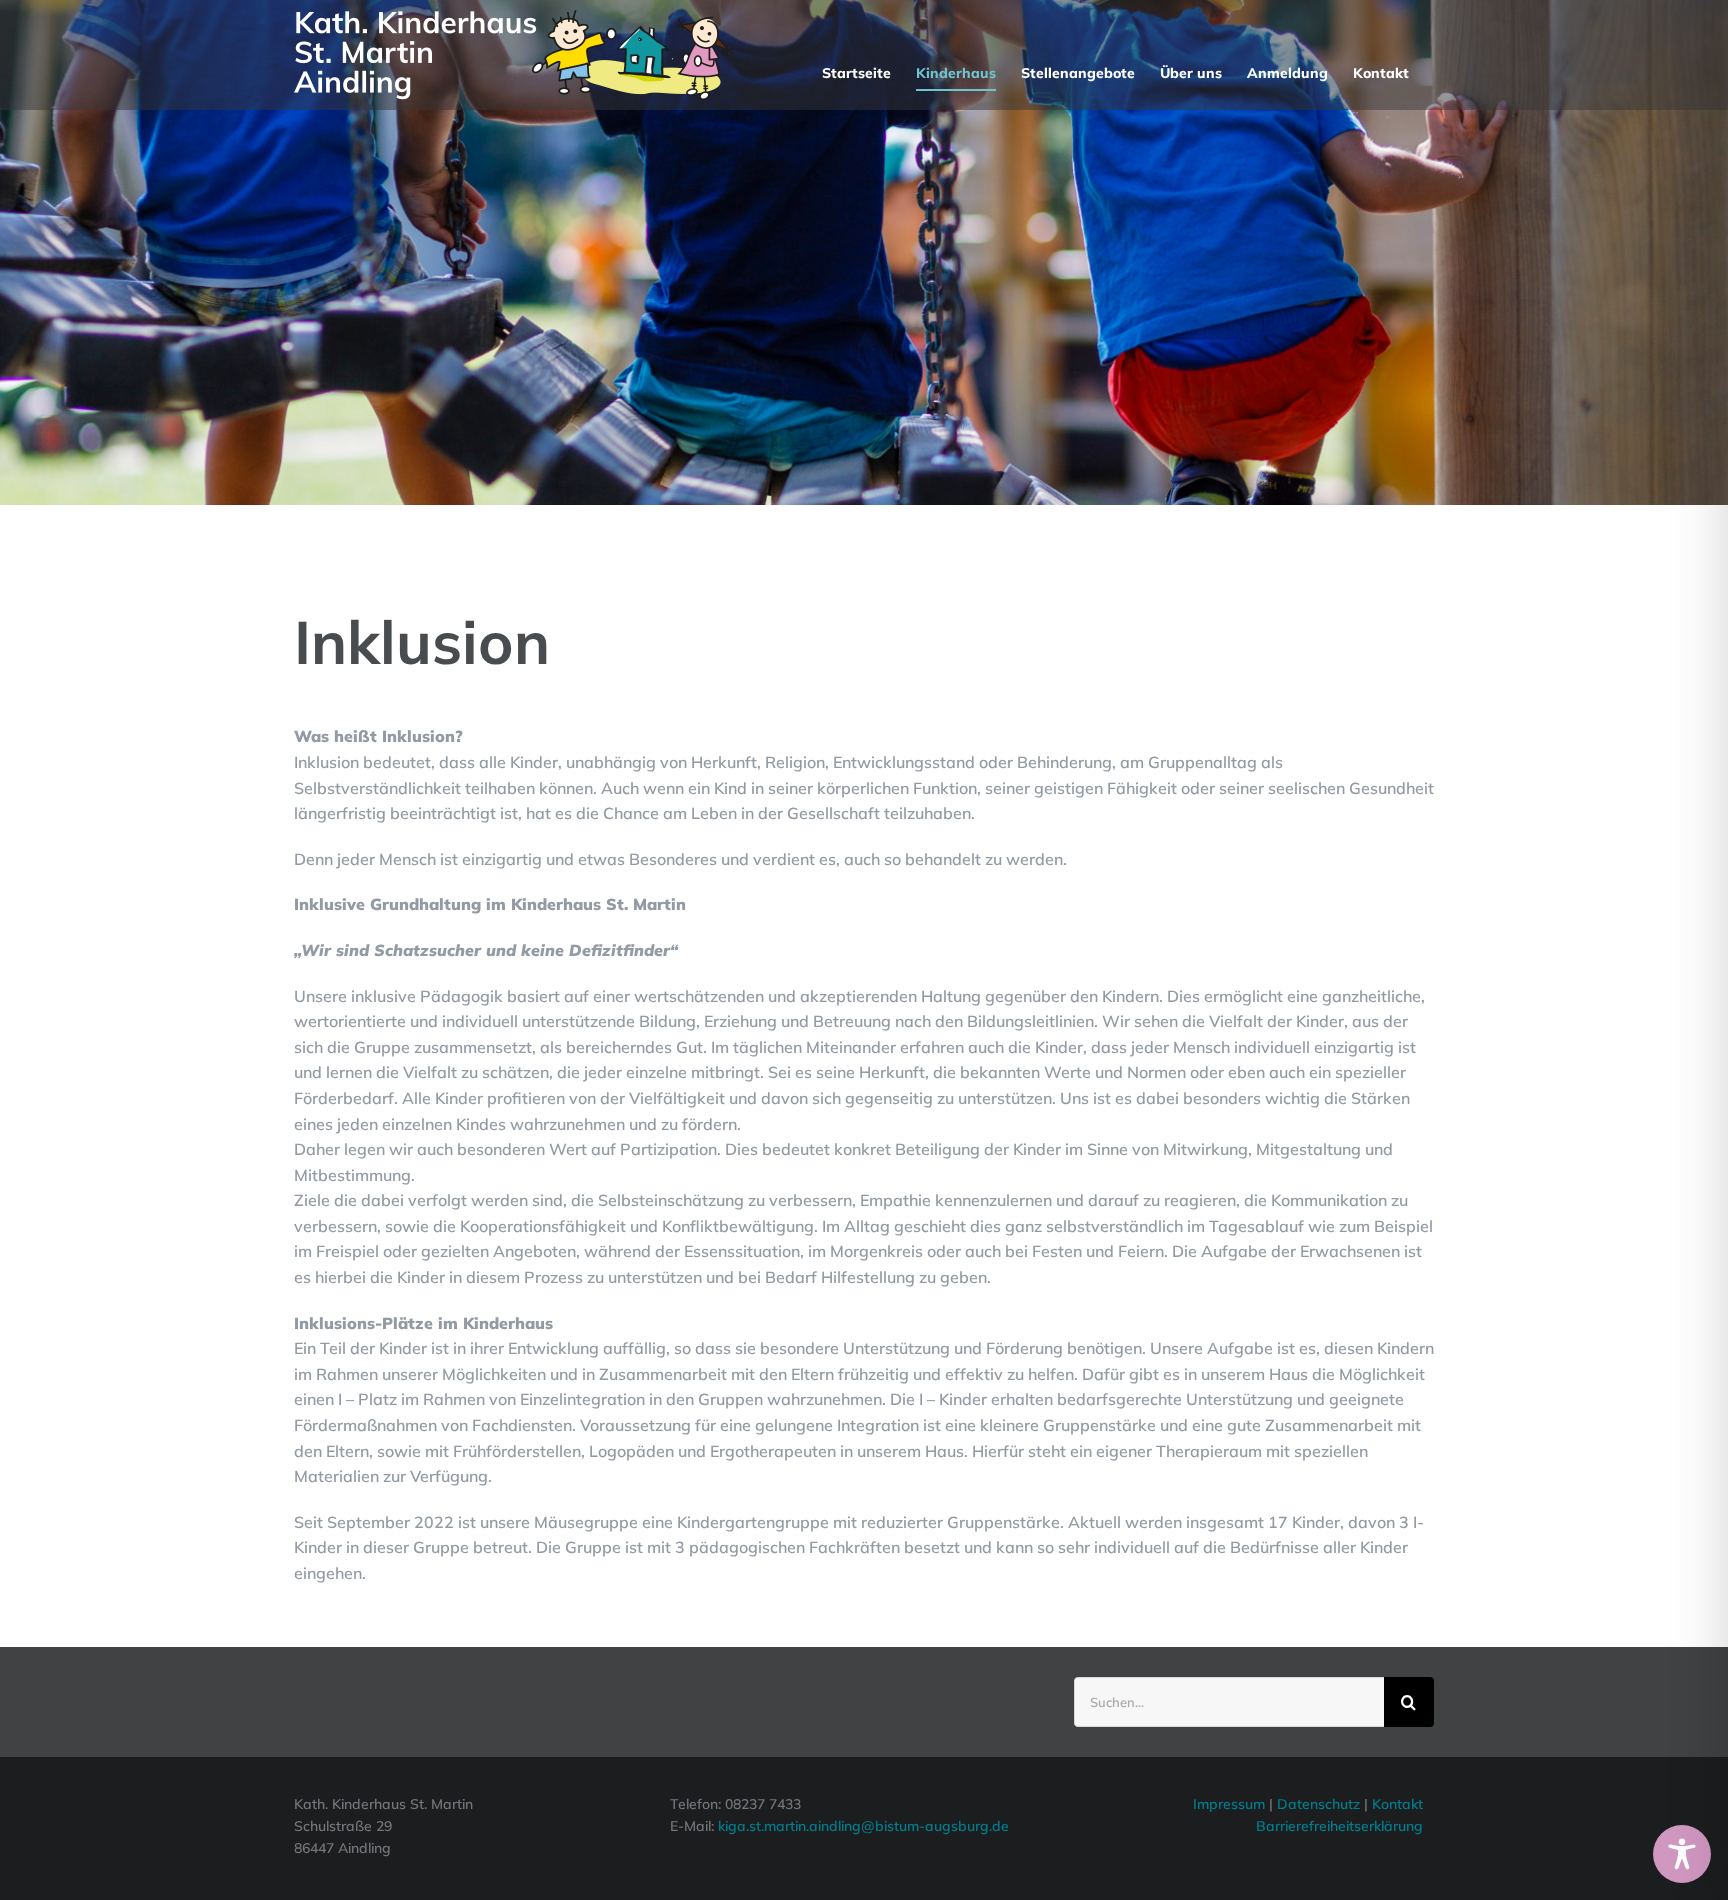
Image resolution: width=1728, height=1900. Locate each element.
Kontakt (1397, 1804)
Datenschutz (1320, 1804)
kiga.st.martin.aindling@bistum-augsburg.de (863, 1826)
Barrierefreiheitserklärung (1339, 1826)
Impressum (1229, 1804)
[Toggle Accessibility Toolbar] (1682, 1854)
